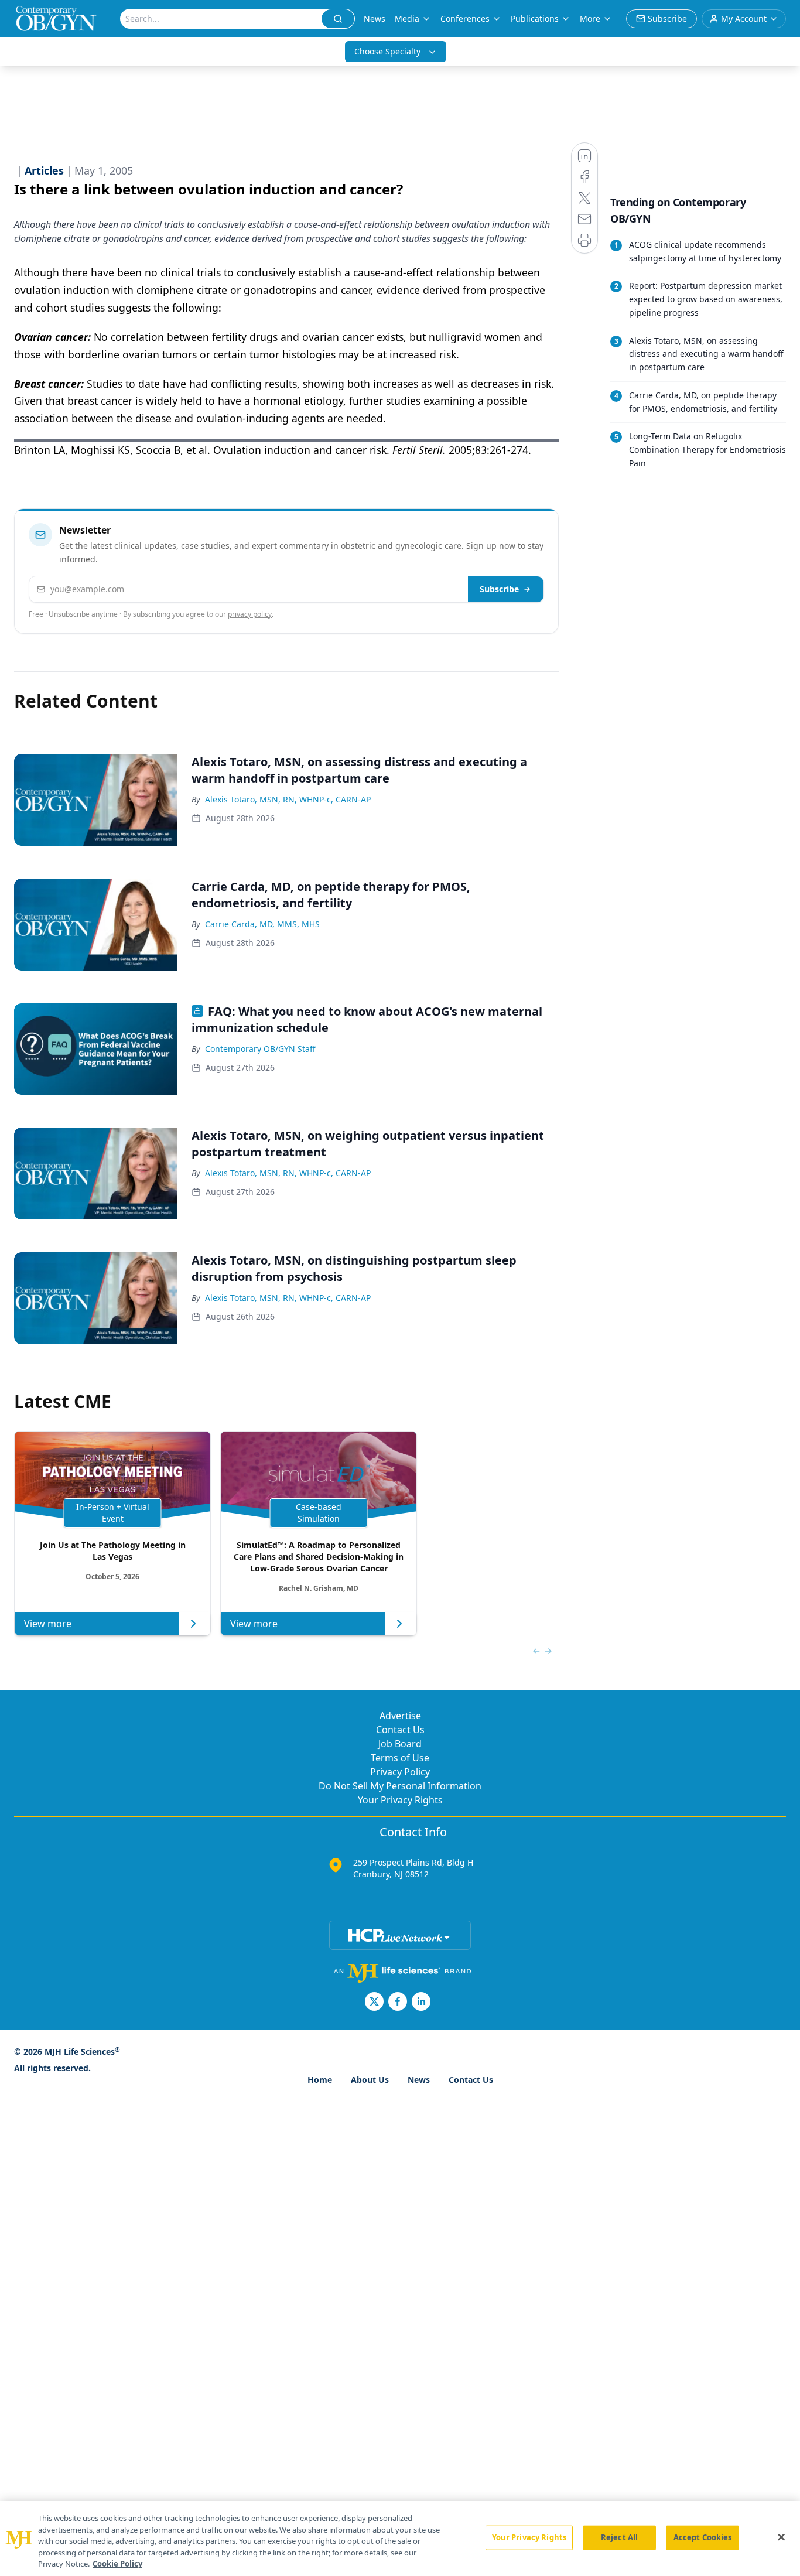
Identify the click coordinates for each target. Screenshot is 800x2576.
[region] (400, 2539)
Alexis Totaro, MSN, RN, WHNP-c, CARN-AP (288, 799)
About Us (370, 2080)
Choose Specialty (387, 51)
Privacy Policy (400, 1772)
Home (320, 2080)
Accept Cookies (703, 2537)
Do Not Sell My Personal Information (400, 1786)
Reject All (619, 2537)
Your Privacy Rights (400, 1800)
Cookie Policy (117, 2564)
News (375, 18)
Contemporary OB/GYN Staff (260, 1049)
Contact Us (400, 1730)
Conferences (465, 18)
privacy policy (250, 614)
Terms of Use (400, 1758)
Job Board (400, 1744)
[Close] (781, 2537)
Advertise (400, 1716)
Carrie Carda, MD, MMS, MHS (262, 924)
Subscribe (499, 589)
